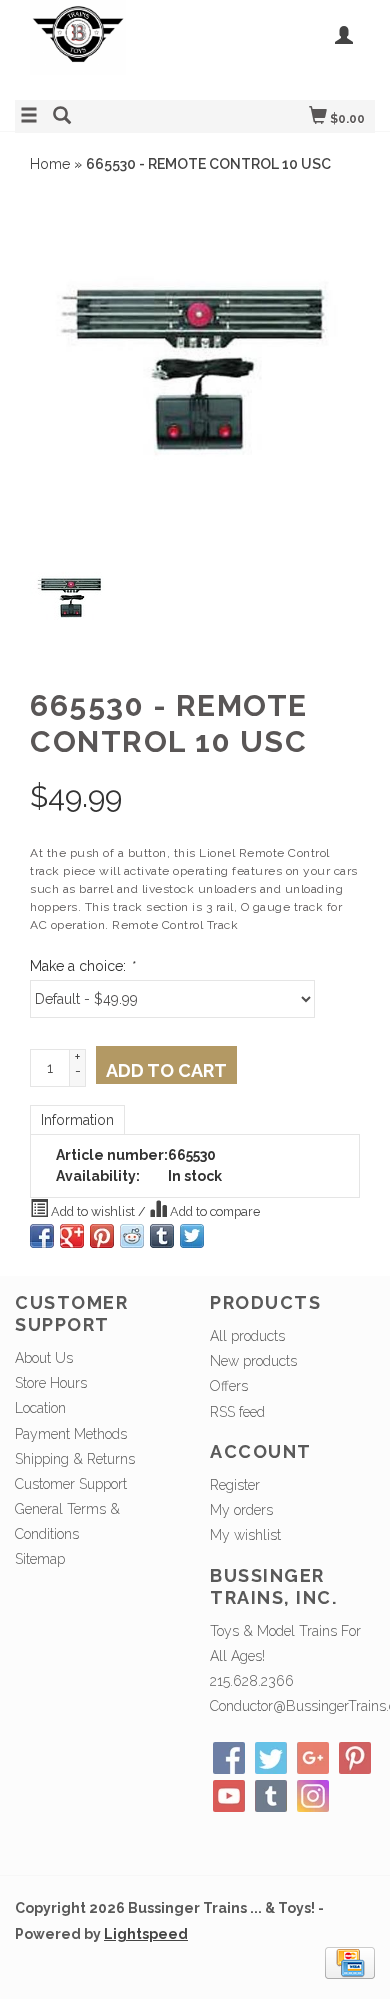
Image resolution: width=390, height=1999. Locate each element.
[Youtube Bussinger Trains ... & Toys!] (229, 1796)
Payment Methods (71, 1434)
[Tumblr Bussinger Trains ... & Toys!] (271, 1796)
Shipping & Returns (75, 1459)
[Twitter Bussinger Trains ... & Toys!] (271, 1758)
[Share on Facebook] (42, 1236)
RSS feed (237, 1412)
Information (77, 1120)
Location (40, 1408)
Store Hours (51, 1383)
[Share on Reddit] (132, 1236)
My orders (241, 1510)
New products (253, 1361)
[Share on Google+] (72, 1236)
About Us (44, 1358)
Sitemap (40, 1559)
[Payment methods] (350, 1961)
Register (235, 1485)
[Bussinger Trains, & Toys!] (105, 47)
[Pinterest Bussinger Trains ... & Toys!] (355, 1758)
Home (50, 164)
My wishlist (245, 1535)
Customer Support (71, 1484)
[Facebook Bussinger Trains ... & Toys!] (229, 1758)
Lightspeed (146, 1934)
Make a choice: (82, 966)
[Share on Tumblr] (162, 1236)
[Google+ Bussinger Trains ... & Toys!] (313, 1758)
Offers (229, 1386)
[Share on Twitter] (192, 1236)
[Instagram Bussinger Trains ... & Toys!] (313, 1796)
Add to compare (213, 1211)
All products (247, 1336)
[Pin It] (102, 1236)
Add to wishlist (93, 1211)
